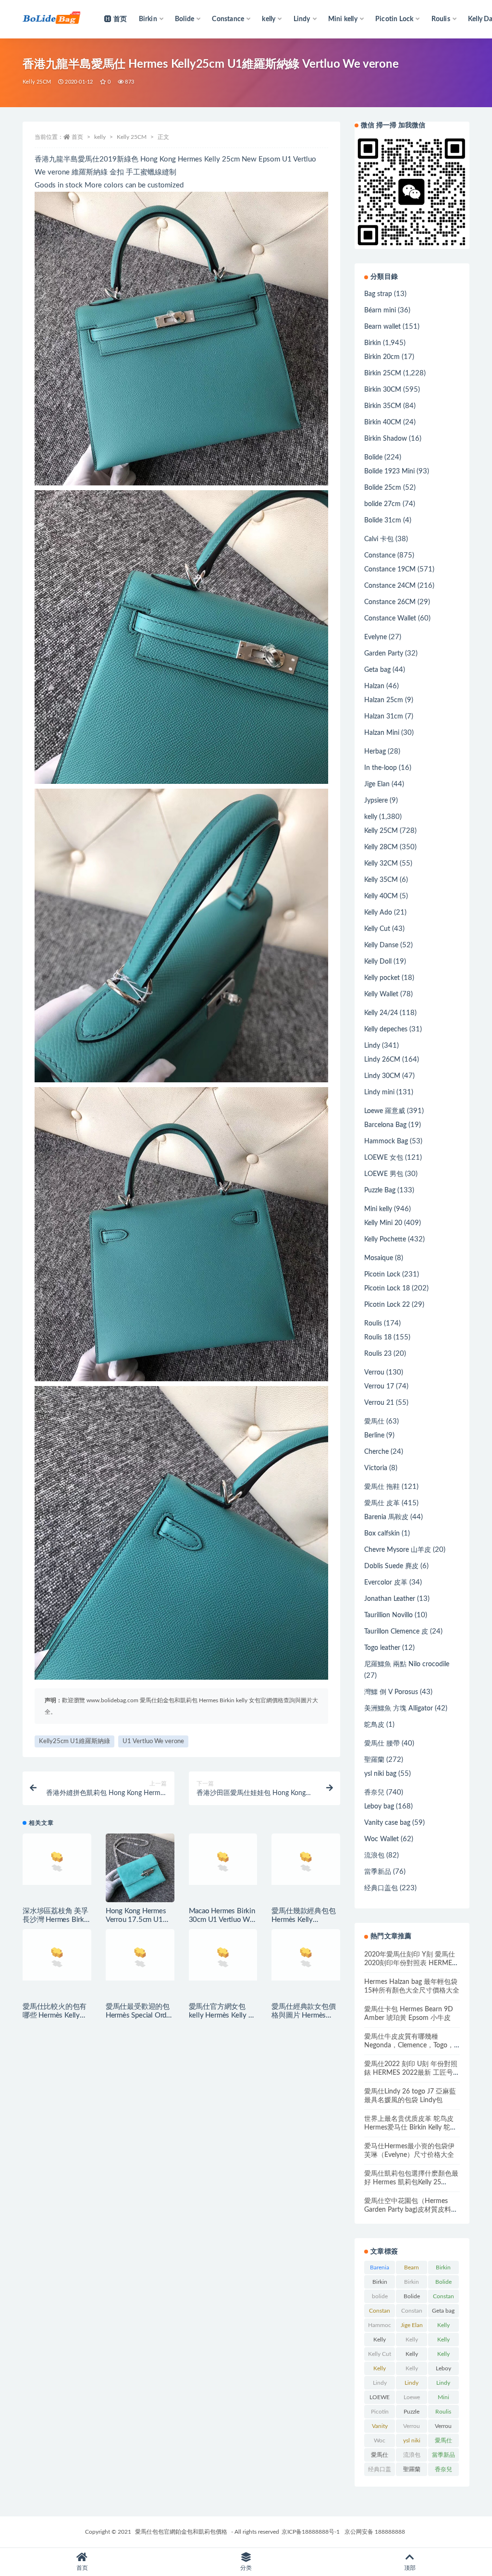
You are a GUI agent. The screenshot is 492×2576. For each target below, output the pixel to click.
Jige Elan (377, 784)
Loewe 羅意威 (385, 1111)
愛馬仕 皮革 (382, 1503)
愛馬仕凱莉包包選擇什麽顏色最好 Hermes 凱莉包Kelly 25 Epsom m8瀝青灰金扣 (411, 2182)
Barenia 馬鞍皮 (386, 1517)
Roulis (373, 1324)
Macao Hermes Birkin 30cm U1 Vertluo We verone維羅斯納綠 (222, 1920)
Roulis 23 (378, 1354)
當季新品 (378, 1872)
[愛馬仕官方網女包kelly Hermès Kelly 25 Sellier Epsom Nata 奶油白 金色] (223, 1955)
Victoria (376, 1468)
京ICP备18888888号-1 (311, 2532)
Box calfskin (382, 1534)
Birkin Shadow (386, 439)
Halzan (374, 686)
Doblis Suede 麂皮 (391, 1566)
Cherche (376, 1452)
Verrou (374, 1373)
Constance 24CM (390, 586)
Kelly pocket (382, 978)
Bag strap (378, 294)
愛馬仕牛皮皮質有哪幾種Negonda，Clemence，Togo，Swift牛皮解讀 (409, 2045)
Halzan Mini (382, 733)
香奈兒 (374, 1793)
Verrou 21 (379, 1403)
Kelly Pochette (385, 1239)
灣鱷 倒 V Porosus (391, 1692)
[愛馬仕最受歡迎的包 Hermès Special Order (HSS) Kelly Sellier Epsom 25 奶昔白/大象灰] (140, 1963)
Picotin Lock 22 (387, 1305)
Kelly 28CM (381, 847)
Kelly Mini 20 (383, 1223)
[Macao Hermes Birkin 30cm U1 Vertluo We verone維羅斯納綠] (223, 1859)
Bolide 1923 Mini (389, 471)
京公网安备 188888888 (375, 2532)
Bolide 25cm (383, 488)
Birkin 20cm (382, 357)
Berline (374, 1436)
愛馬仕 (374, 1422)
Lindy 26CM (382, 1060)
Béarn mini (380, 310)
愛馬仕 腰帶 (382, 1744)
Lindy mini (379, 1092)
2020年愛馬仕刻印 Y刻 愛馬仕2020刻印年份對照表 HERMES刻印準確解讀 (410, 1963)
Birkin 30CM (383, 390)
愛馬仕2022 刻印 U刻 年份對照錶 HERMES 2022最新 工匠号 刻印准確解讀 (411, 2073)
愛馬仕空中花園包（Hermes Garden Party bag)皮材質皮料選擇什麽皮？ (411, 2210)
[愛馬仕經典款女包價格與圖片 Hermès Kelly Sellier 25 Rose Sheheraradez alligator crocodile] (306, 1955)
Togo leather (382, 1648)
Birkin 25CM (383, 373)
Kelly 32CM (381, 864)
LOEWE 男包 (384, 1174)
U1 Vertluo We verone (153, 1741)
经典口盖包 (381, 1888)
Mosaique (379, 1258)
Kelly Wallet (381, 994)
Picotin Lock (382, 1275)
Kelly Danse (381, 945)
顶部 (410, 2568)
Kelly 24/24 (381, 1013)
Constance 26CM (390, 602)
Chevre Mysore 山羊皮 (398, 1550)
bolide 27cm (382, 504)
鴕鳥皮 (374, 1725)
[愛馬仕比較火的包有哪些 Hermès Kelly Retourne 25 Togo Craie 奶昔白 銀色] (57, 1955)
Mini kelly (378, 1209)
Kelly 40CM (381, 896)
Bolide (373, 458)
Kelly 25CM (37, 82)
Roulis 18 (378, 1338)
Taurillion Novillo (388, 1615)
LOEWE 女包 (384, 1158)
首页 (120, 19)
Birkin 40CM (383, 422)
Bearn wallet (382, 327)
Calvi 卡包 (379, 539)
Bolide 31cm (383, 520)
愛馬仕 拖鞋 (382, 1487)
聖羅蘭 (374, 1760)
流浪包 (374, 1856)
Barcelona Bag (385, 1125)
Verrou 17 (379, 1387)
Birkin (373, 343)
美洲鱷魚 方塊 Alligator (399, 1709)
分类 (246, 2568)
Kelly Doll (378, 962)
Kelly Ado (378, 913)
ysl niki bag (380, 1774)
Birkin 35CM (383, 406)
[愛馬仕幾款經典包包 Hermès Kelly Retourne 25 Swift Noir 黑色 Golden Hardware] (306, 1868)
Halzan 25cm (384, 700)
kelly (100, 137)
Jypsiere (376, 801)
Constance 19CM (390, 570)
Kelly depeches (386, 1029)
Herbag (375, 752)
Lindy (372, 1046)
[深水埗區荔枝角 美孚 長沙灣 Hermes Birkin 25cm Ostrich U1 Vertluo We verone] (57, 1859)
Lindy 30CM (382, 1076)
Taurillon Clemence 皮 (396, 1632)
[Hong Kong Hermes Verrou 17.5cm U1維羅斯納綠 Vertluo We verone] (140, 1868)
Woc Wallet (381, 1839)
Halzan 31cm (384, 717)
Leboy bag (379, 1807)
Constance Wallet (390, 619)
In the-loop (381, 768)
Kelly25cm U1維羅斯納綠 (74, 1741)
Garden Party (384, 654)
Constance (380, 556)
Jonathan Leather (390, 1599)
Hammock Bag (386, 1141)
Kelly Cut (377, 929)
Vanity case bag (387, 1823)
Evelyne (375, 637)
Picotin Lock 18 (387, 1288)
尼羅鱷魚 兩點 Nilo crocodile (407, 1664)
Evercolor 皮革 (386, 1583)
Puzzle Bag (380, 1190)
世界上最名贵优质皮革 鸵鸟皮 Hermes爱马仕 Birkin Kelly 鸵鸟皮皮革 (411, 2128)
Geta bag (377, 670)
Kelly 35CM (381, 880)
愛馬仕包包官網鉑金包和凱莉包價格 (181, 2532)
